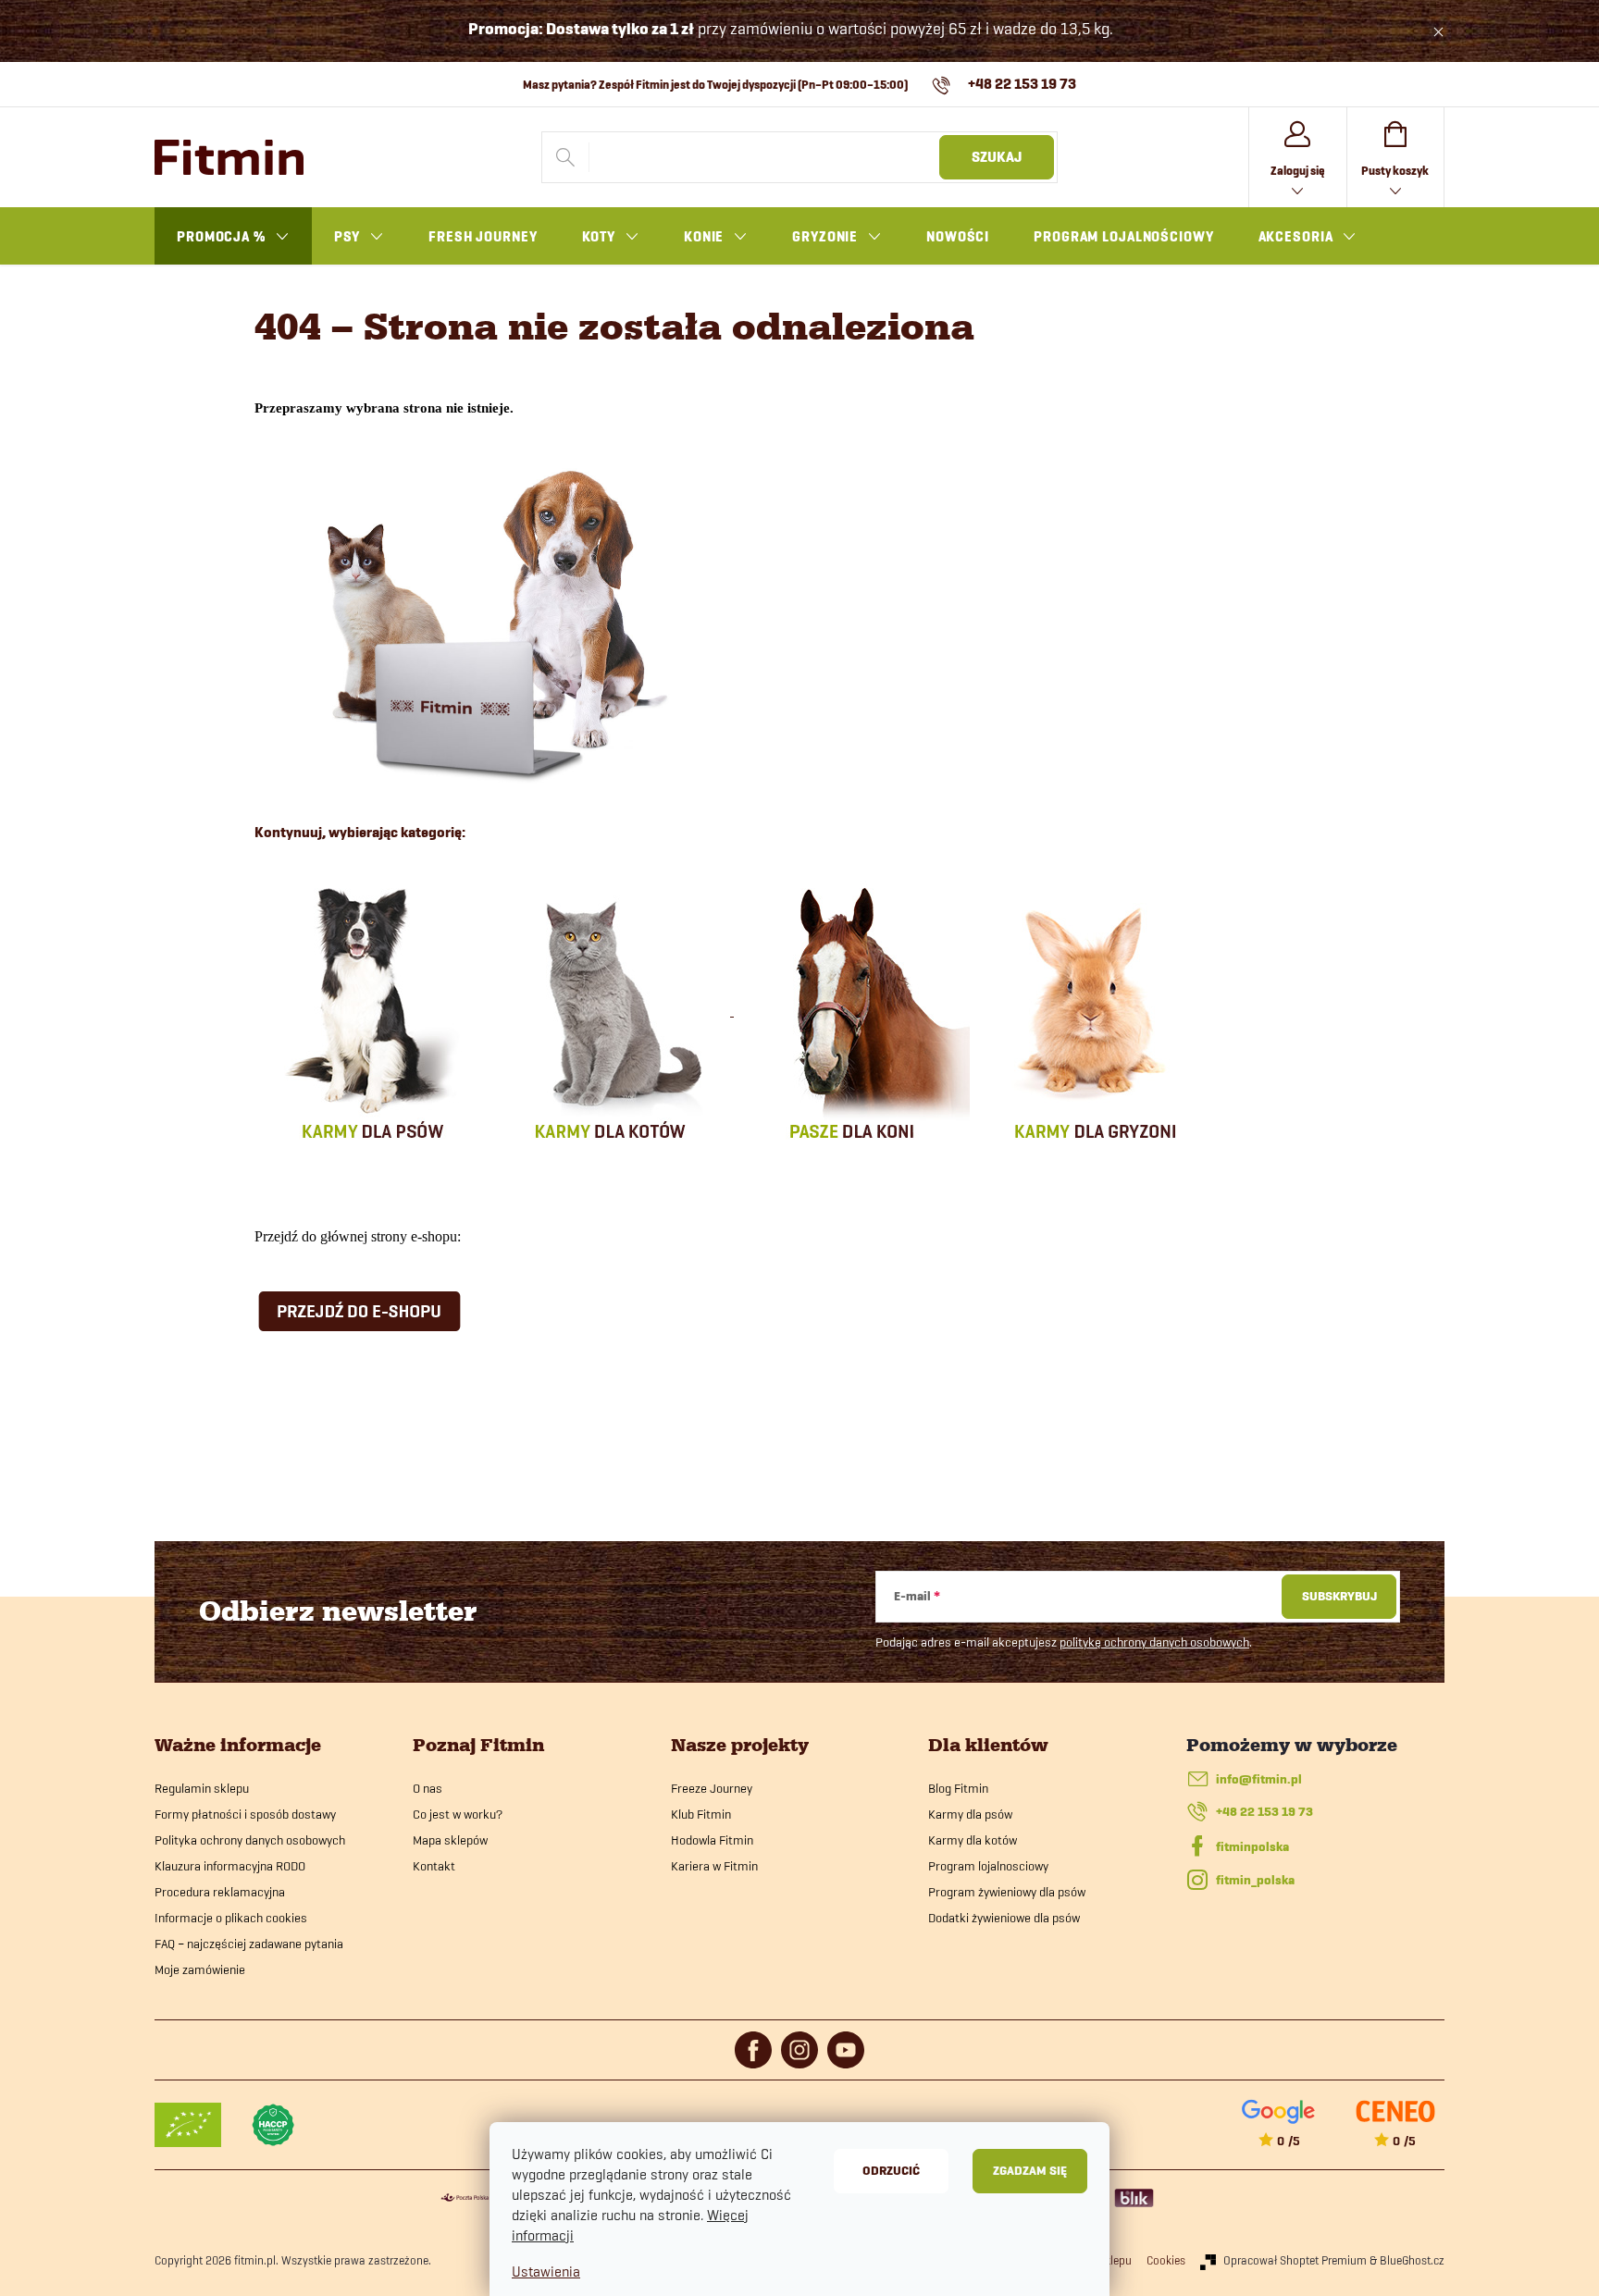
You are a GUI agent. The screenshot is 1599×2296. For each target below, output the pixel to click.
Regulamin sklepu (202, 1788)
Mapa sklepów (450, 1840)
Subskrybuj (1339, 1596)
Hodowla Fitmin (712, 1840)
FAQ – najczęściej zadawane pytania (249, 1944)
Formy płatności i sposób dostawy (245, 1814)
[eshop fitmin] (486, 621)
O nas (428, 1788)
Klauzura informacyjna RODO (230, 1866)
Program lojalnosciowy (988, 1866)
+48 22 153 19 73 (1264, 1812)
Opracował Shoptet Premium (1295, 2260)
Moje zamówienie (200, 1969)
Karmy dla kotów (973, 1840)
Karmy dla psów (970, 1814)
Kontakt (434, 1866)
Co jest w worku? (458, 1814)
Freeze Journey (712, 1788)
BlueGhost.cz (1412, 2260)
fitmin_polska (1255, 1880)
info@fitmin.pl (1259, 1779)
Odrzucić (891, 2171)
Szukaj (997, 157)
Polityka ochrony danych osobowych (250, 1840)
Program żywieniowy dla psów (1007, 1892)
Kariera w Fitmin (714, 1866)
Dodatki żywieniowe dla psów (1004, 1918)
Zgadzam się (1030, 2171)
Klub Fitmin (701, 1814)
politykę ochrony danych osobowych (1154, 1642)
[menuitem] (233, 237)
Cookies (1166, 2260)
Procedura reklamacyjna (220, 1892)
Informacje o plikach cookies (231, 1918)
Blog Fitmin (958, 1788)
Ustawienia (546, 2271)
